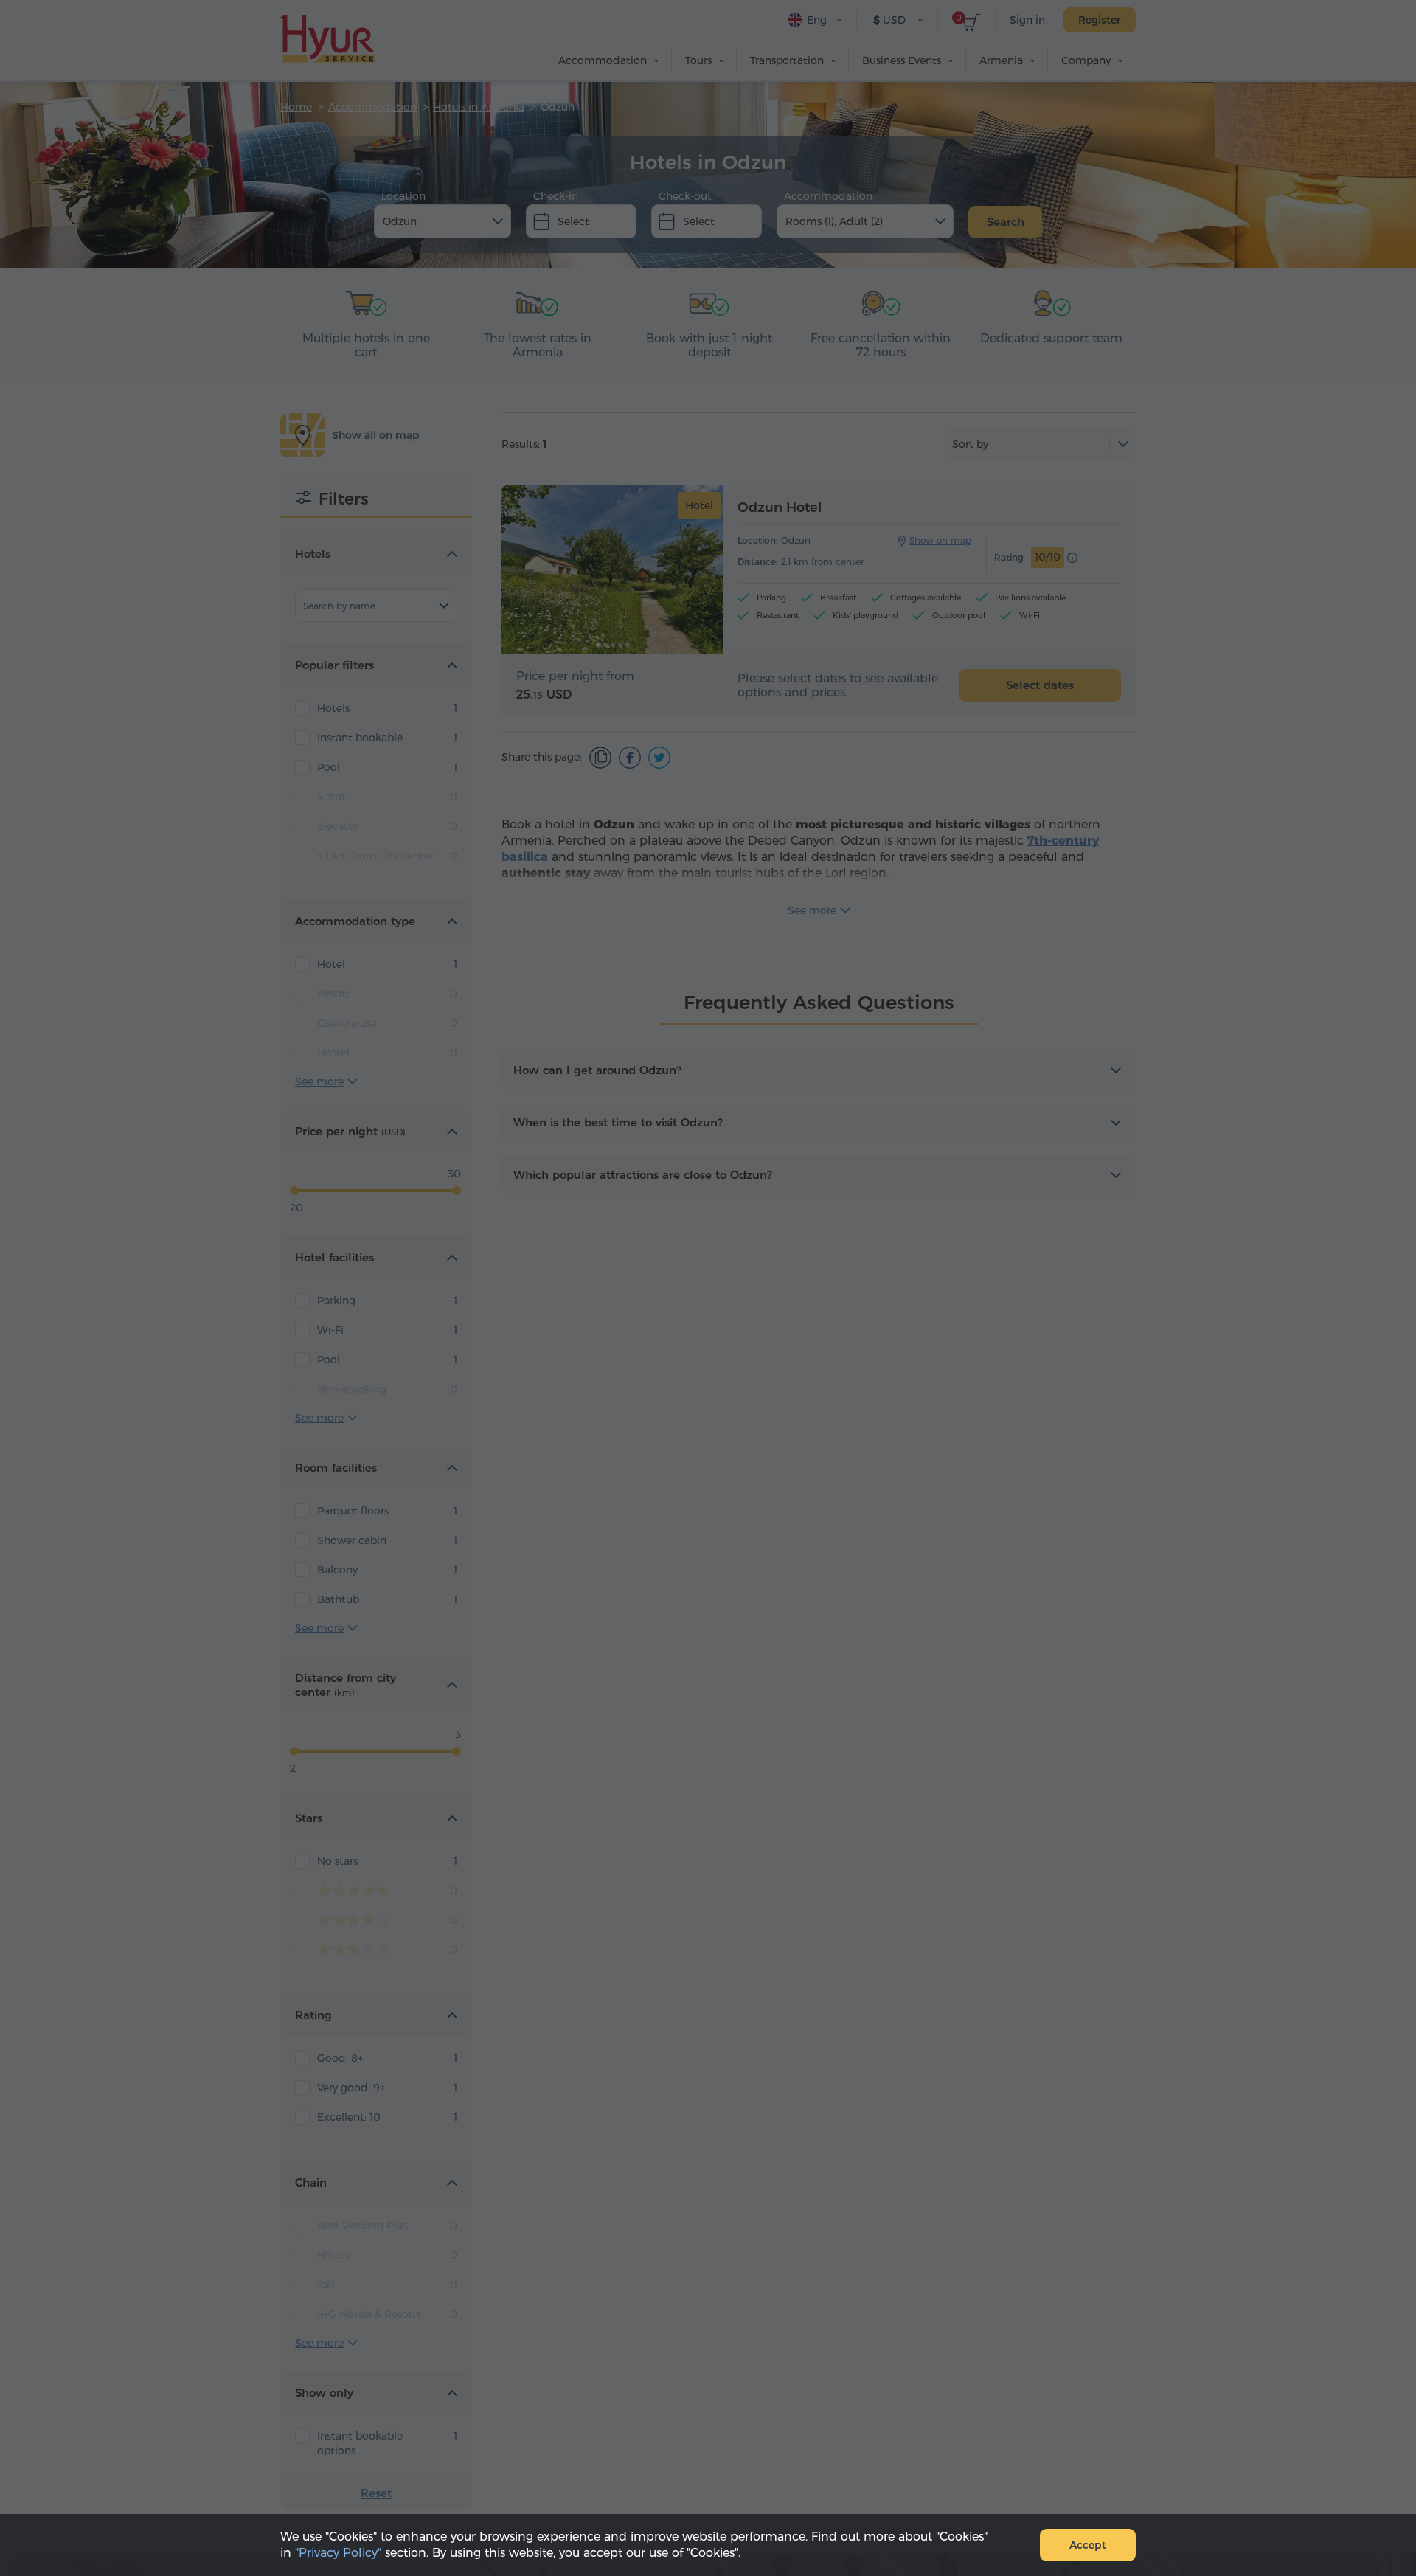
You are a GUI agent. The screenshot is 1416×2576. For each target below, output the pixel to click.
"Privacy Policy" (338, 2553)
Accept (1088, 2545)
